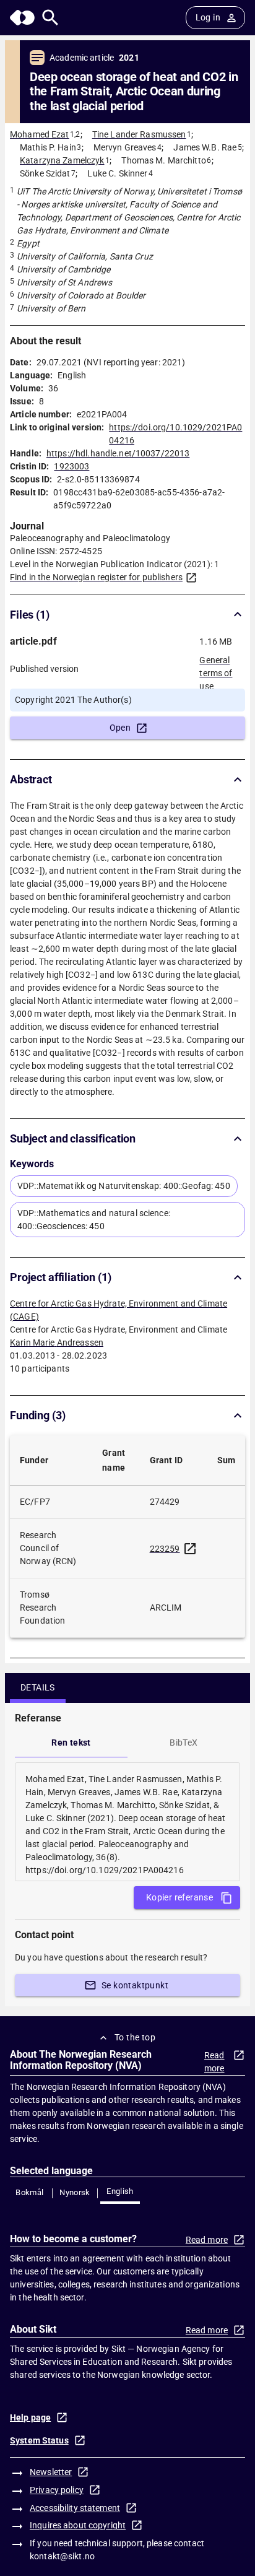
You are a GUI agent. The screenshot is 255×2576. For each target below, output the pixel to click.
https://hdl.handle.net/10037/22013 (118, 453)
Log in (208, 17)
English (120, 2191)
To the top (135, 2037)
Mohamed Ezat (40, 134)
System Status (39, 2440)
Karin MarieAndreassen (57, 1342)
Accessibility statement (75, 2508)
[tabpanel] (127, 1822)
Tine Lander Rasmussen (139, 134)
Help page (30, 2417)
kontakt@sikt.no (62, 2556)
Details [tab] (38, 1687)
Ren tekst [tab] (71, 1743)
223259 (165, 1549)
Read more (214, 2062)
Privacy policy (57, 2490)
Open (120, 728)
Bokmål (29, 2192)
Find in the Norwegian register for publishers (96, 577)
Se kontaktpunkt (135, 1985)
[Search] (50, 18)
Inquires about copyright (78, 2525)
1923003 (71, 466)
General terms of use (216, 669)
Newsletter (51, 2472)
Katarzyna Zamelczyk (62, 160)
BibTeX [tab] (184, 1743)
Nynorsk (75, 2192)
